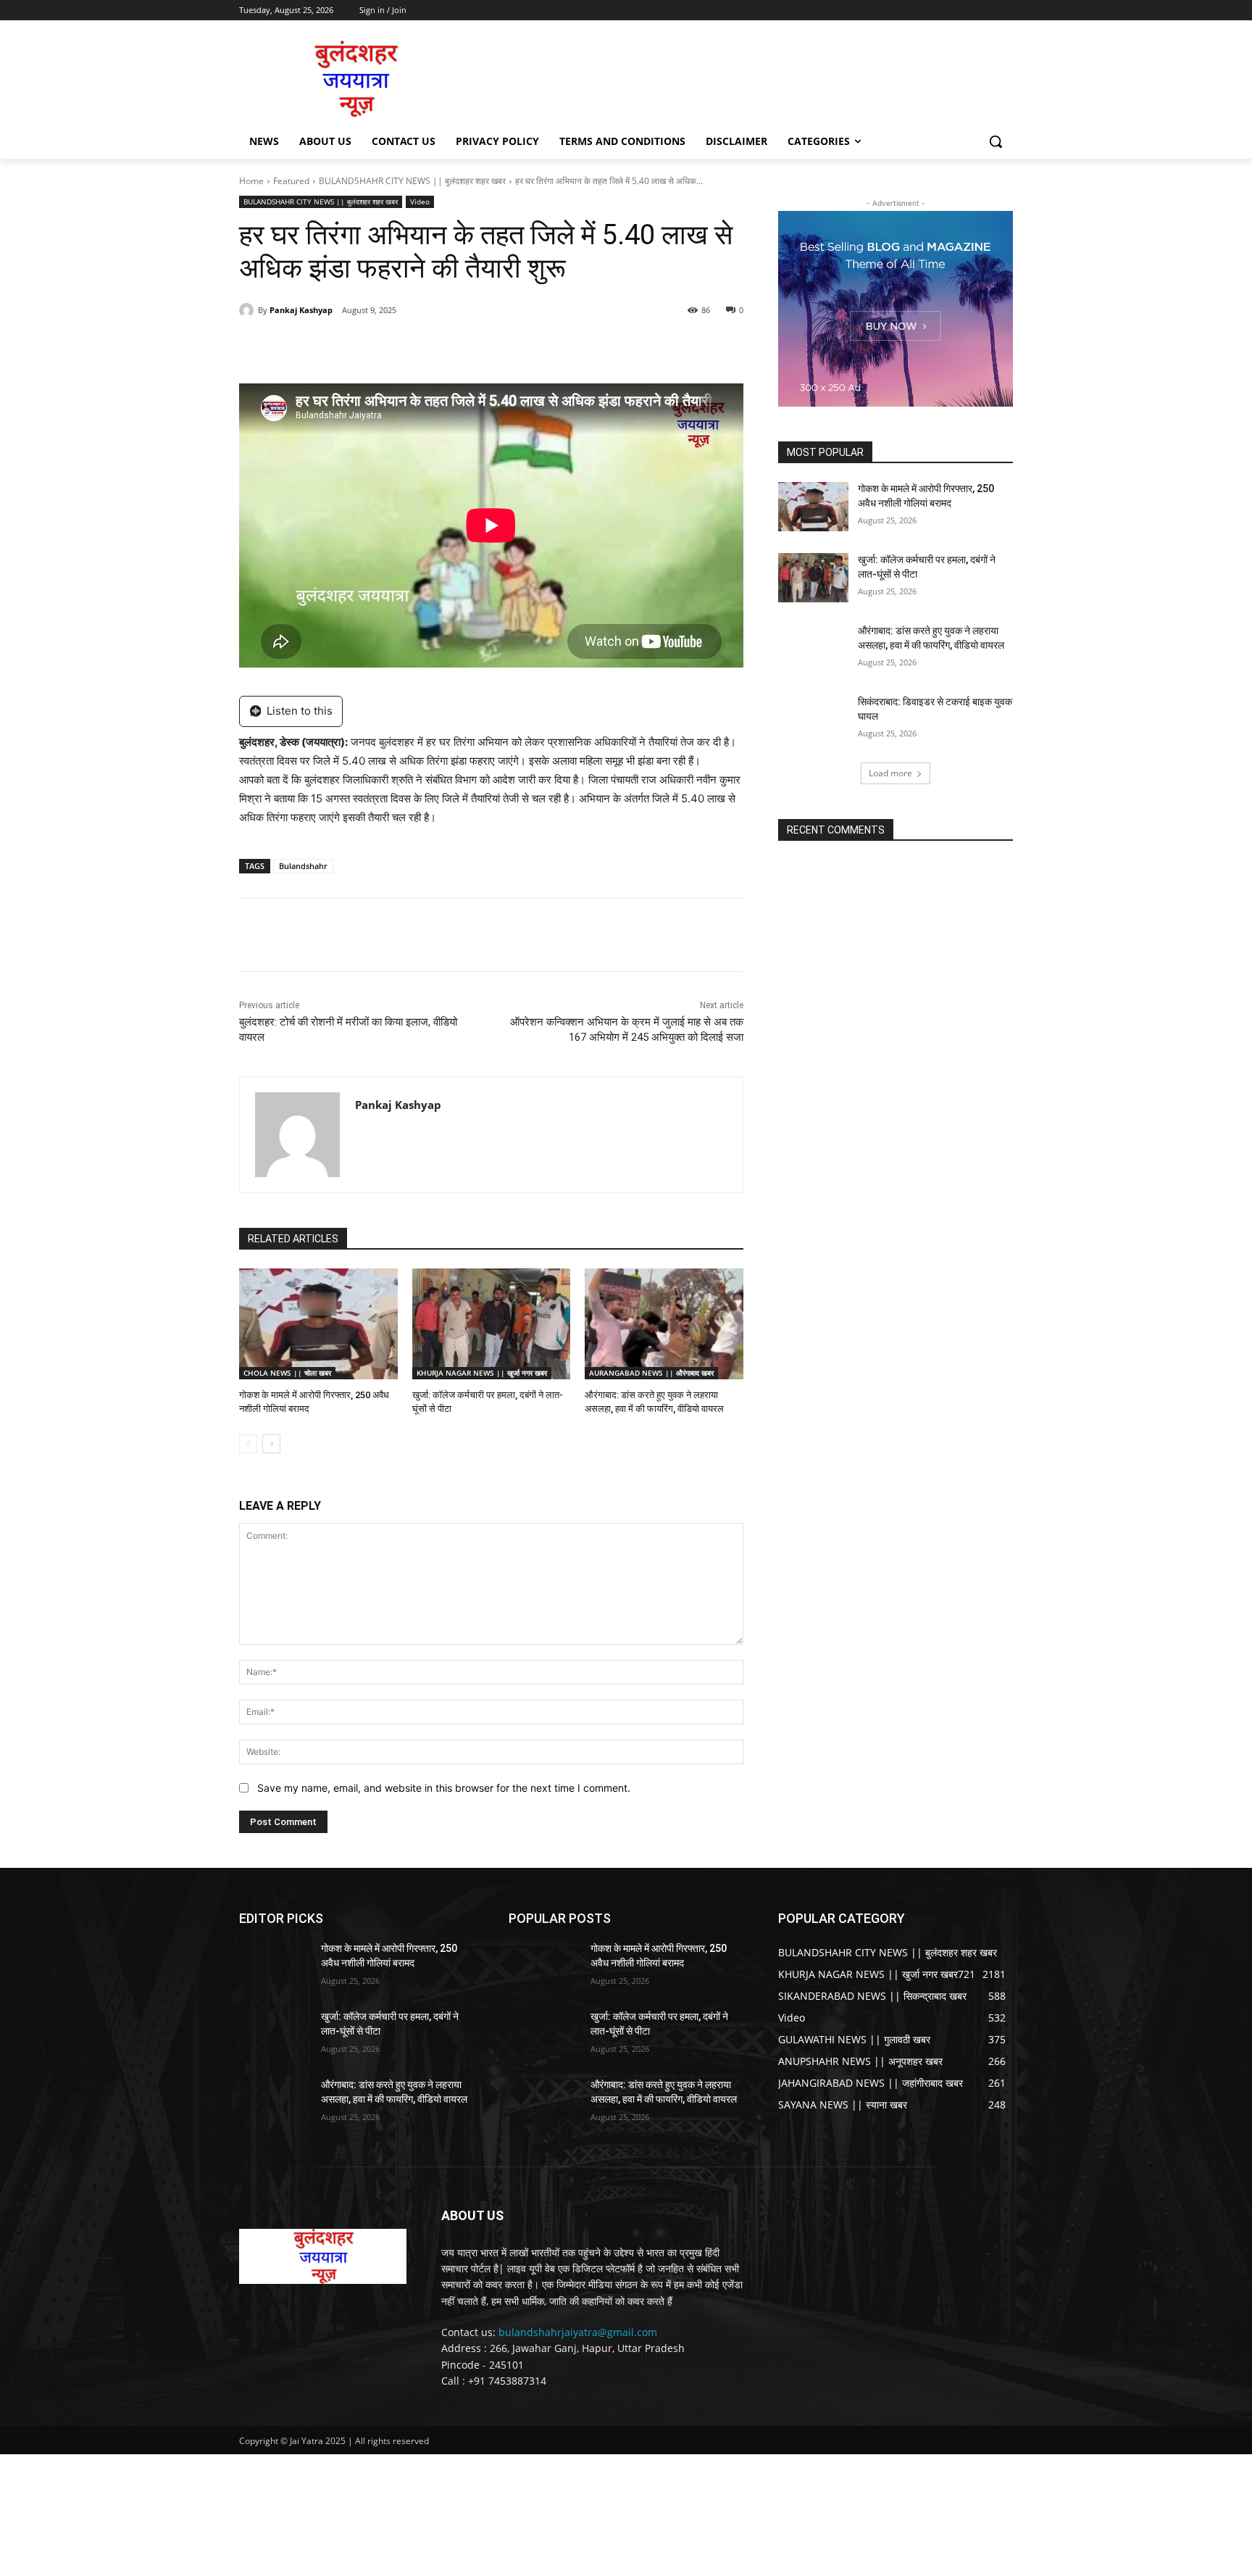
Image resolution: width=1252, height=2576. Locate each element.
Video (420, 201)
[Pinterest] (406, 347)
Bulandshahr (303, 866)
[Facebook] (339, 347)
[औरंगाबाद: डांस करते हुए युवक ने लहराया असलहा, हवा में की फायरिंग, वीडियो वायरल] (664, 1324)
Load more (890, 773)
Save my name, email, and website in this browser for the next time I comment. (444, 1788)
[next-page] (271, 1444)
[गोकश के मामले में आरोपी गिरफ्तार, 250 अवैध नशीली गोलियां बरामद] (318, 1324)
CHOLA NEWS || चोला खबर (287, 1373)
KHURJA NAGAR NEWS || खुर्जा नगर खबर (482, 1373)
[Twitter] (372, 347)
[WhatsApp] (439, 347)
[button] (996, 141)
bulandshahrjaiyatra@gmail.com (578, 2332)
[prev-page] (248, 1444)
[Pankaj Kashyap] (249, 310)
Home (251, 181)
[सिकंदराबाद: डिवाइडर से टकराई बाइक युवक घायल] (813, 720)
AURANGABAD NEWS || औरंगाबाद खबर (651, 1373)
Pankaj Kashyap (301, 310)
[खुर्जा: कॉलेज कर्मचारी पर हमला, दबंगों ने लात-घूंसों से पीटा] (492, 1324)
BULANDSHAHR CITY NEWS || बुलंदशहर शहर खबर (412, 181)
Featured (291, 181)
